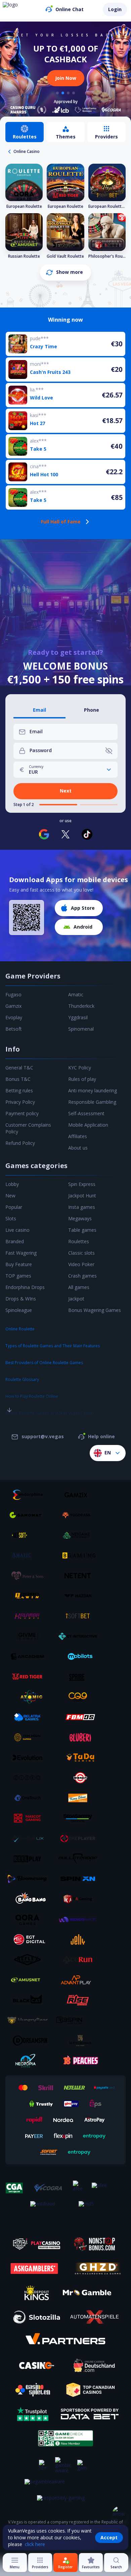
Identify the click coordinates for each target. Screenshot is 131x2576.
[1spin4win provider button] (30, 1596)
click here (35, 2544)
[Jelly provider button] (80, 1939)
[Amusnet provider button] (30, 1980)
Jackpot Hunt (82, 1196)
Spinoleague (19, 1310)
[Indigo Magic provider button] (80, 1919)
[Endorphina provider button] (30, 1495)
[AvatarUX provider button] (30, 1838)
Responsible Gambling (92, 1102)
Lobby (12, 1184)
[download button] (27, 917)
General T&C (19, 1068)
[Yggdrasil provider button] (80, 1515)
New (10, 1196)
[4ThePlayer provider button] (80, 1838)
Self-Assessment (86, 1113)
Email (39, 710)
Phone (92, 710)
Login (115, 9)
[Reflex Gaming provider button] (30, 1960)
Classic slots (81, 1253)
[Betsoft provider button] (30, 1535)
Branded (15, 1241)
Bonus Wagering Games (95, 1310)
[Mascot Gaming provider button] (30, 1818)
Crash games (82, 1276)
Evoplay (14, 1017)
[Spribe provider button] (80, 1677)
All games (79, 1287)
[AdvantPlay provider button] (80, 1980)
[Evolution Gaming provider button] (30, 1758)
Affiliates (78, 1136)
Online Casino (27, 151)
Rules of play (82, 1079)
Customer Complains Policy (28, 1128)
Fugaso (13, 994)
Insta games (82, 1207)
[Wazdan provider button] (80, 1596)
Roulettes (79, 1241)
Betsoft (14, 1029)
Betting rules (19, 1090)
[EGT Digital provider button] (30, 1939)
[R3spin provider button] (80, 2020)
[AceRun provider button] (80, 1960)
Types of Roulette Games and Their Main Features (53, 1346)
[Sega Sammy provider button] (80, 1818)
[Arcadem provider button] (30, 1656)
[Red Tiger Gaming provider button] (30, 1677)
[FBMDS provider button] (80, 1717)
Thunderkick (81, 1006)
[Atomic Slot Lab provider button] (30, 1697)
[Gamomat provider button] (30, 1515)
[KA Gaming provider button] (80, 1899)
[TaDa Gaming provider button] (80, 1758)
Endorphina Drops (25, 1287)
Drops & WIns (21, 1299)
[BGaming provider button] (80, 1555)
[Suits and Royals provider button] (80, 2040)
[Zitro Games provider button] (30, 1778)
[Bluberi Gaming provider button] (80, 1737)
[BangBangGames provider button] (30, 1899)
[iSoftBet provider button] (80, 1616)
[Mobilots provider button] (80, 1656)
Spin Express (82, 1184)
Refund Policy (20, 1143)
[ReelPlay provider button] (30, 1859)
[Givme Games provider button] (30, 1636)
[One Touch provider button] (30, 1798)
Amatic (76, 994)
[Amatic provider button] (30, 1555)
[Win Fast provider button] (80, 1778)
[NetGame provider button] (80, 1535)
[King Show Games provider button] (80, 1798)
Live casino (17, 1230)
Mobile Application (88, 1125)
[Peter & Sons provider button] (30, 1576)
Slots (11, 1218)
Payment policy (22, 1113)
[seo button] (9, 1396)
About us (78, 1148)
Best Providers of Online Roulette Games (44, 1363)
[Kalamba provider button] (30, 1616)
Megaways (80, 1218)
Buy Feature (19, 1264)
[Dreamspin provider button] (30, 2040)
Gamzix (13, 1006)
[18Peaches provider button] (80, 2061)
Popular (14, 1207)
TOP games (18, 1276)
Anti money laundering (93, 1090)
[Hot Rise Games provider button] (80, 2000)
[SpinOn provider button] (80, 1879)
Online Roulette (20, 1329)
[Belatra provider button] (30, 1717)
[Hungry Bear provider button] (30, 2020)
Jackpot (76, 1299)
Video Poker (81, 1264)
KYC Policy (80, 1068)
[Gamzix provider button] (80, 1495)
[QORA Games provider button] (30, 1919)
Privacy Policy (20, 1102)
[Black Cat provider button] (30, 2000)
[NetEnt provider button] (80, 1576)
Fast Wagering (21, 1253)
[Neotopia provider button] (30, 2061)
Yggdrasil (78, 1017)
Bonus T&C (18, 1079)
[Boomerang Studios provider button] (30, 1879)
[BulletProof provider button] (80, 1859)
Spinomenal (81, 1029)
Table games (82, 1230)
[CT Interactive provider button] (80, 1636)
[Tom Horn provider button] (30, 1737)
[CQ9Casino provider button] (80, 1697)
